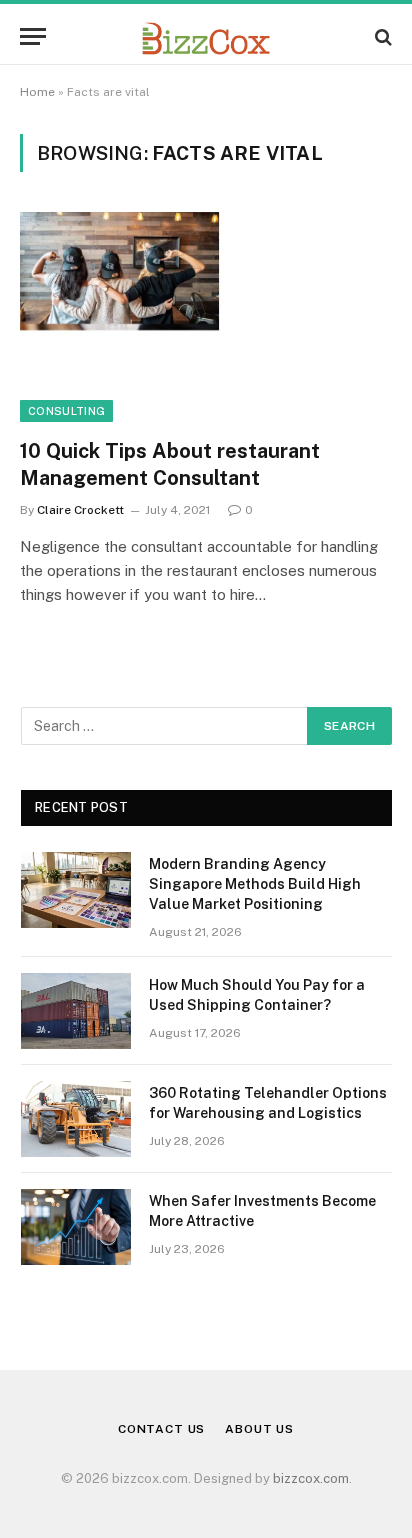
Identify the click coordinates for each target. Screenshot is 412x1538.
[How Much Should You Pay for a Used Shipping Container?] (76, 1011)
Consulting (66, 411)
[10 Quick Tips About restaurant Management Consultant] (206, 316)
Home (37, 92)
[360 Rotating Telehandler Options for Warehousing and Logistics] (76, 1119)
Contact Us (161, 1429)
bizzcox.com (311, 1478)
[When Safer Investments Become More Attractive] (76, 1227)
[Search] (381, 36)
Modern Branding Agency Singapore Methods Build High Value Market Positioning (255, 884)
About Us (259, 1429)
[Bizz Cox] (206, 36)
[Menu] (33, 36)
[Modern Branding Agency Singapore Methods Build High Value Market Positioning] (76, 890)
